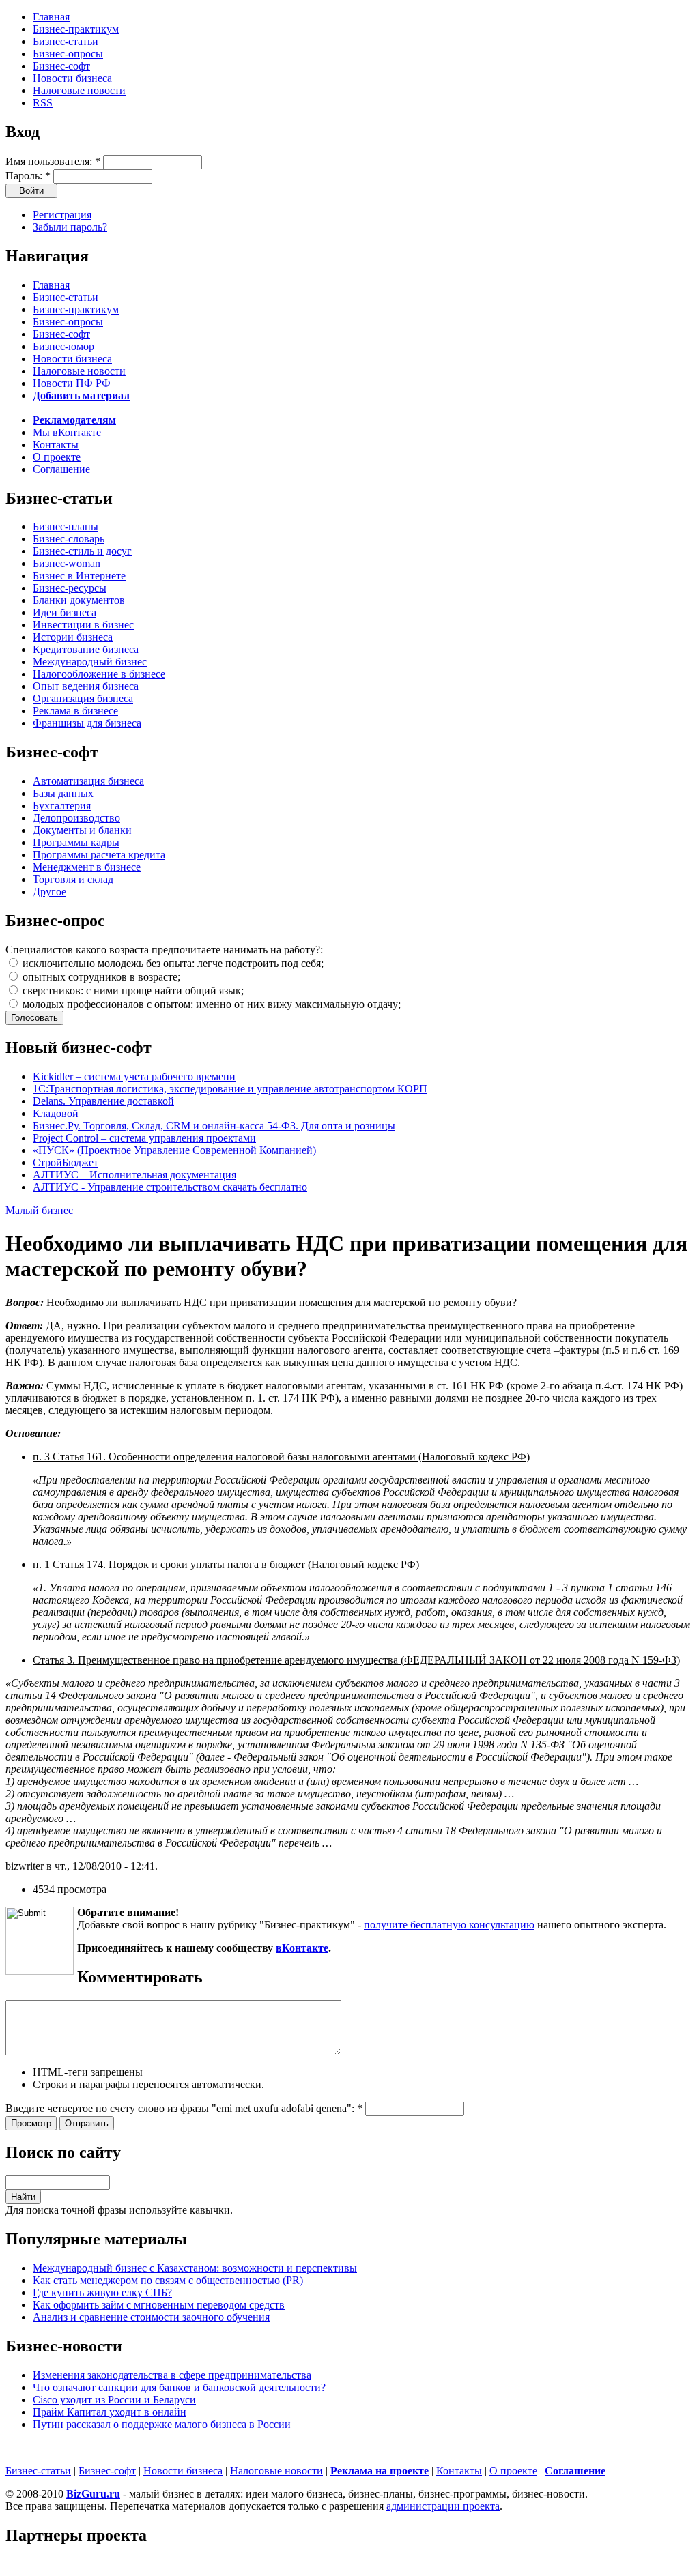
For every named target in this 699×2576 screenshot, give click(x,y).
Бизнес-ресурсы (70, 588)
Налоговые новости (79, 90)
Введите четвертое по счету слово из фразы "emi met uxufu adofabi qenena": (184, 2108)
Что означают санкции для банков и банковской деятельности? (179, 2387)
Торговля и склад (73, 879)
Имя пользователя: (53, 161)
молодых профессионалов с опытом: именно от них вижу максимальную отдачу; (210, 1004)
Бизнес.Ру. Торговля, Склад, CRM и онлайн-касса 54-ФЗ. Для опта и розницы (214, 1126)
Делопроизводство (76, 818)
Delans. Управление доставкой (103, 1101)
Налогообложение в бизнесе (99, 674)
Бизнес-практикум (76, 29)
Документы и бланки (82, 830)
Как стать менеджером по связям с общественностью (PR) (168, 2280)
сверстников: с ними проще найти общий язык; (132, 990)
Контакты (56, 445)
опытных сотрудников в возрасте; (100, 977)
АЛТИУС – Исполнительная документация (134, 1175)
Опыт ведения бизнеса (86, 686)
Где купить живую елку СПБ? (102, 2292)
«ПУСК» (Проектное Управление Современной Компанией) (174, 1150)
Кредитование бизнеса (86, 649)
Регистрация (62, 215)
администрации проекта (443, 2506)
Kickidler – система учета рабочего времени (134, 1076)
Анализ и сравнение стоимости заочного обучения (151, 2317)
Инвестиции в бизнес (83, 625)
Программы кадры (76, 842)
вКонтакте (302, 1948)
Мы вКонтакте (67, 432)
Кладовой (56, 1113)
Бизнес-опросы (68, 54)
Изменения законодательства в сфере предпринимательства (172, 2375)
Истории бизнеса (73, 637)
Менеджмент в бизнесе (87, 867)
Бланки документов (79, 600)
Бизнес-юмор (63, 346)
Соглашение (61, 469)
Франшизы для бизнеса (87, 723)
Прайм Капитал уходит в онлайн (110, 2412)
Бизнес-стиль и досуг (82, 551)
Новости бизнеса (72, 78)
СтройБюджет (66, 1162)
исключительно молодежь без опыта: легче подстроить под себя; (172, 963)
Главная (51, 17)
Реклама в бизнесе (75, 711)
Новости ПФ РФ (72, 383)
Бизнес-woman (67, 563)
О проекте (57, 457)
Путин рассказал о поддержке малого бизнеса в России (162, 2424)
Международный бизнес (90, 662)
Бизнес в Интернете (79, 576)
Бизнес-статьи (66, 41)
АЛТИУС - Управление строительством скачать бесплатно (170, 1187)
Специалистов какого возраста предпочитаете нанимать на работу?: (164, 950)
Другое (49, 892)
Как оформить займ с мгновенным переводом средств (159, 2305)
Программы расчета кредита (99, 855)
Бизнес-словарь (69, 539)
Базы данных (63, 793)
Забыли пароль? (70, 227)
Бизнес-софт (61, 66)
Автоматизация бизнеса (88, 781)
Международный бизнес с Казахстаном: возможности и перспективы (195, 2268)
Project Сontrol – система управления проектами (144, 1138)
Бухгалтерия (62, 806)
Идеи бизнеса (65, 612)
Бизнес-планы (66, 526)
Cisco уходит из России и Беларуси (114, 2400)
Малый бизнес (39, 1210)
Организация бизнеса (83, 698)
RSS (43, 103)
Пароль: (28, 176)
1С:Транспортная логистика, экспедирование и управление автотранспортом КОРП (230, 1089)
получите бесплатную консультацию (449, 1925)
